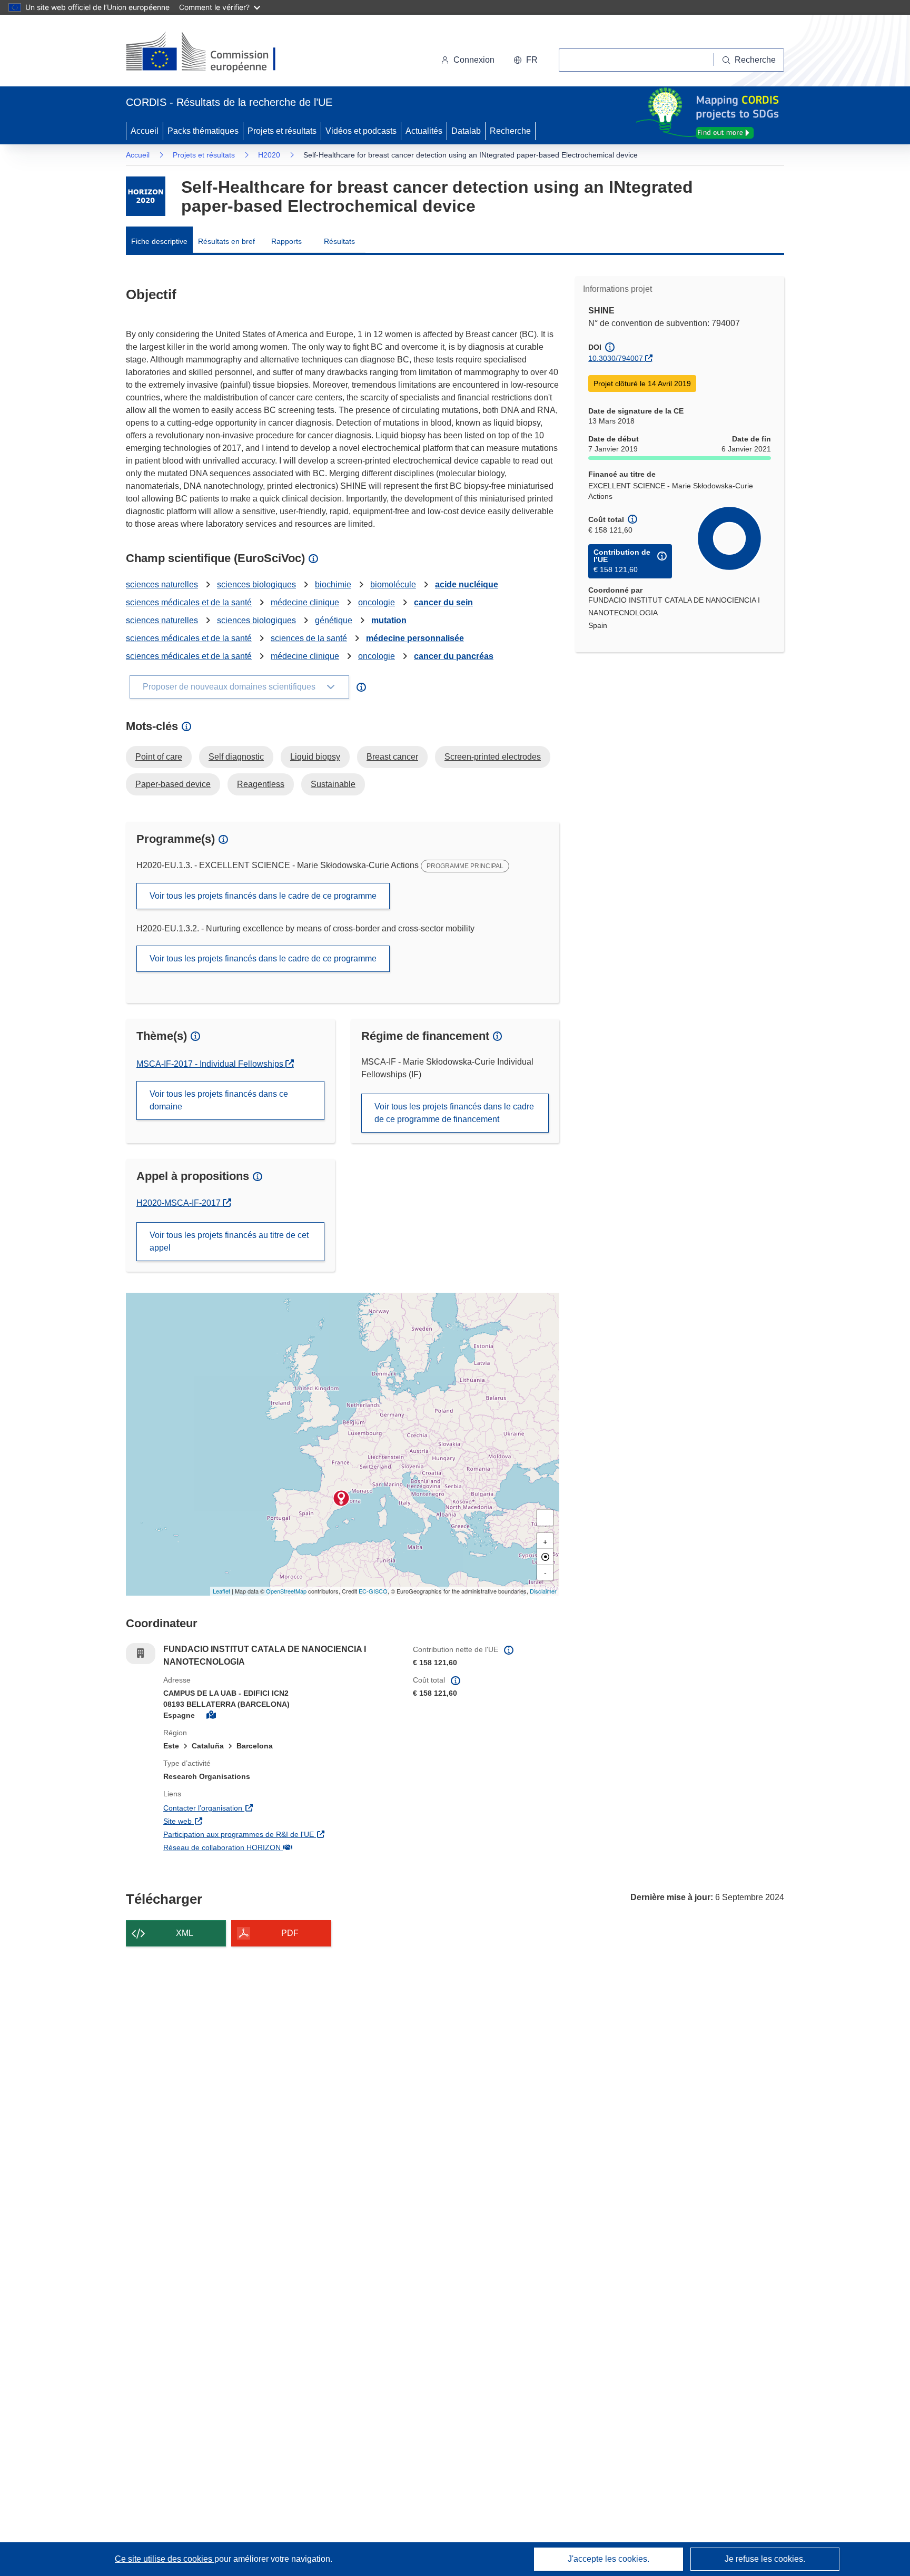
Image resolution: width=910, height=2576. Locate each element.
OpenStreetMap (286, 1591)
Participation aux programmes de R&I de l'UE (280, 1834)
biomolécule (393, 584)
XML (185, 1933)
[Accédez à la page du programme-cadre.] (146, 196)
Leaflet (221, 1591)
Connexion (474, 60)
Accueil (145, 131)
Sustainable (333, 784)
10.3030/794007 (616, 358)
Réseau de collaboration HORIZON (280, 1847)
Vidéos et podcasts (361, 131)
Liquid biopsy (315, 757)
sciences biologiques (256, 584)
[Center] (545, 1557)
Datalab (466, 131)
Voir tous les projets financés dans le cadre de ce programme (263, 896)
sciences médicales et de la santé (189, 602)
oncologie (377, 602)
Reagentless (261, 784)
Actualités (424, 131)
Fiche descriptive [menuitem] (159, 241)
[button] (526, 60)
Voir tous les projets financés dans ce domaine (219, 1100)
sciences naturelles (162, 584)
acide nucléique (467, 584)
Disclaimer (543, 1591)
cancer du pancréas (454, 656)
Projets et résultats (282, 131)
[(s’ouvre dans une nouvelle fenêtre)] (211, 53)
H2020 (269, 155)
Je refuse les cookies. (765, 2559)
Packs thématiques (203, 131)
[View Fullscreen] (545, 1518)
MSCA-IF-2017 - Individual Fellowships (211, 1064)
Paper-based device (173, 784)
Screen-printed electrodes (493, 757)
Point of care (159, 757)
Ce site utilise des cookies (165, 2559)
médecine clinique (305, 602)
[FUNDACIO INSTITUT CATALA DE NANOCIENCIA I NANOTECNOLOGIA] (341, 1498)
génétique (334, 620)
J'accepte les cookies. (609, 2559)
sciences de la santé (309, 638)
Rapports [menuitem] (286, 241)
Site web (238, 1821)
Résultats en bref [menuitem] (226, 241)
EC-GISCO (373, 1591)
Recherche (510, 131)
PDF (290, 1933)
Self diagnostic (236, 757)
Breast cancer (392, 757)
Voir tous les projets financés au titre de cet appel (229, 1241)
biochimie (333, 584)
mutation (389, 620)
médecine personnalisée (415, 638)
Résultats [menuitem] (339, 241)
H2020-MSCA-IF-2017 (184, 1203)
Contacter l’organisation (263, 1808)
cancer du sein (443, 602)
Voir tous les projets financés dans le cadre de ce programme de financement (454, 1113)
